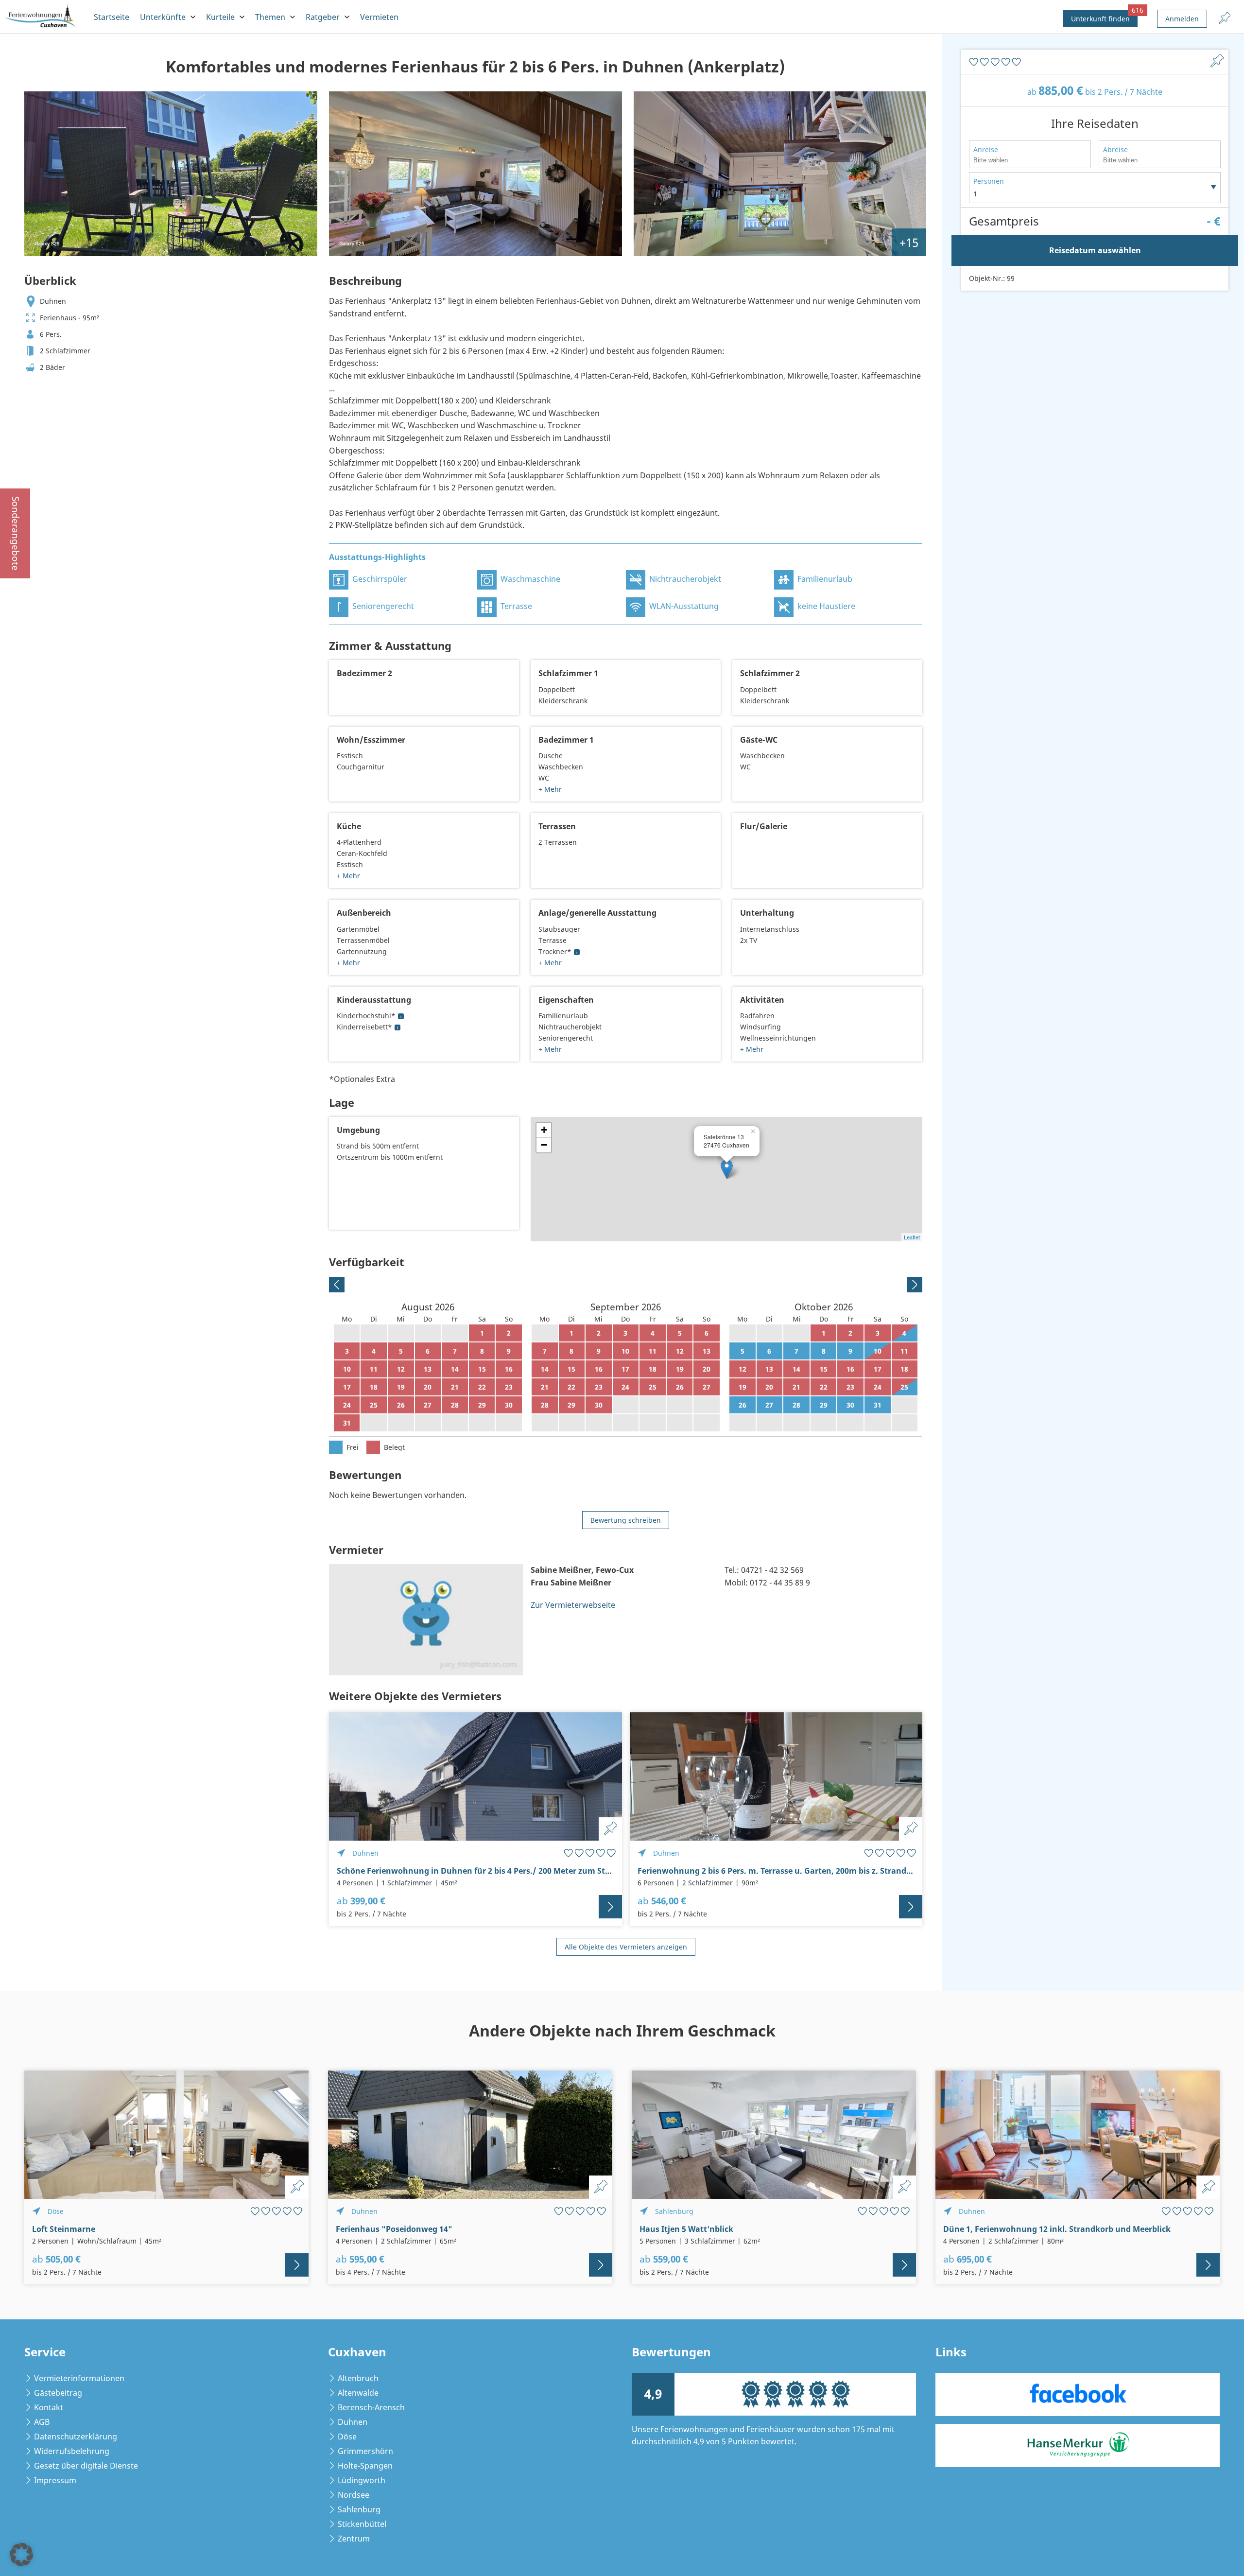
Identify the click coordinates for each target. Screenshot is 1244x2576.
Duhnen (353, 2422)
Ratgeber (323, 17)
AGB (42, 2422)
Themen (270, 17)
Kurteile (220, 17)
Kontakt (49, 2407)
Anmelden (1182, 19)
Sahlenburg (359, 2509)
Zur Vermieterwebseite (573, 1605)
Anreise (986, 149)
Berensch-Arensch (371, 2407)
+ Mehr (550, 789)
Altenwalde (358, 2393)
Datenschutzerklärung (76, 2437)
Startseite (112, 17)
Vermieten (379, 17)
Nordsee (354, 2495)
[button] (21, 2555)
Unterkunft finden (1104, 17)
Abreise (1115, 149)
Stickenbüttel (362, 2524)
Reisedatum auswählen (1095, 250)
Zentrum (354, 2539)
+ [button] (544, 1130)
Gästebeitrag (58, 2393)
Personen (989, 181)
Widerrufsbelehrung (72, 2451)
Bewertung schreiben (626, 1520)
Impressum (55, 2480)
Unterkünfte (163, 17)
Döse (347, 2437)
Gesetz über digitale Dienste (86, 2466)
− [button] (544, 1145)
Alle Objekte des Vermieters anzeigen (626, 1947)
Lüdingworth (362, 2480)
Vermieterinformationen (79, 2378)
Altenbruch (358, 2378)
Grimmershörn (365, 2451)
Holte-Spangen (365, 2466)
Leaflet (912, 1237)
